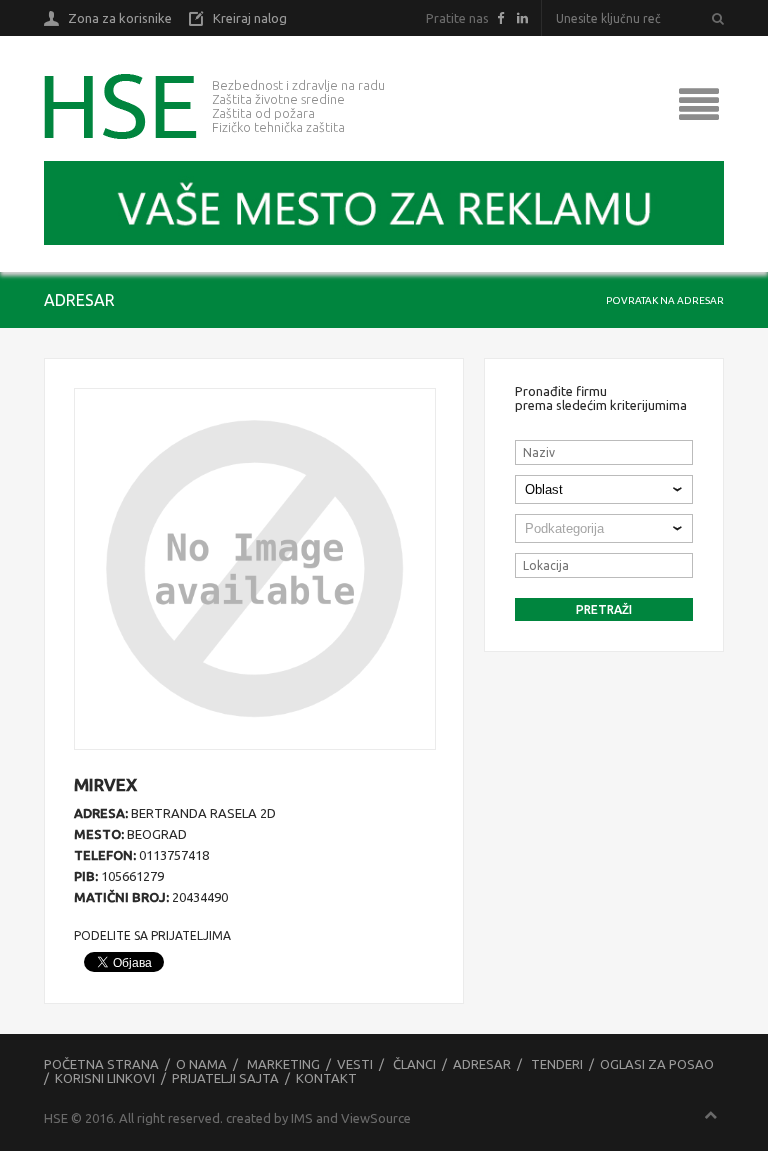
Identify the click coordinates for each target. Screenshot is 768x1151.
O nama (201, 1064)
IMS (302, 1118)
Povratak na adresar (665, 300)
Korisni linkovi (105, 1078)
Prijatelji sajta (225, 1078)
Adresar (482, 1064)
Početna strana (101, 1064)
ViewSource (376, 1118)
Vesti (355, 1064)
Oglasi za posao (657, 1064)
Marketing (283, 1064)
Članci (414, 1064)
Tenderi (557, 1064)
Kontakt (326, 1078)
